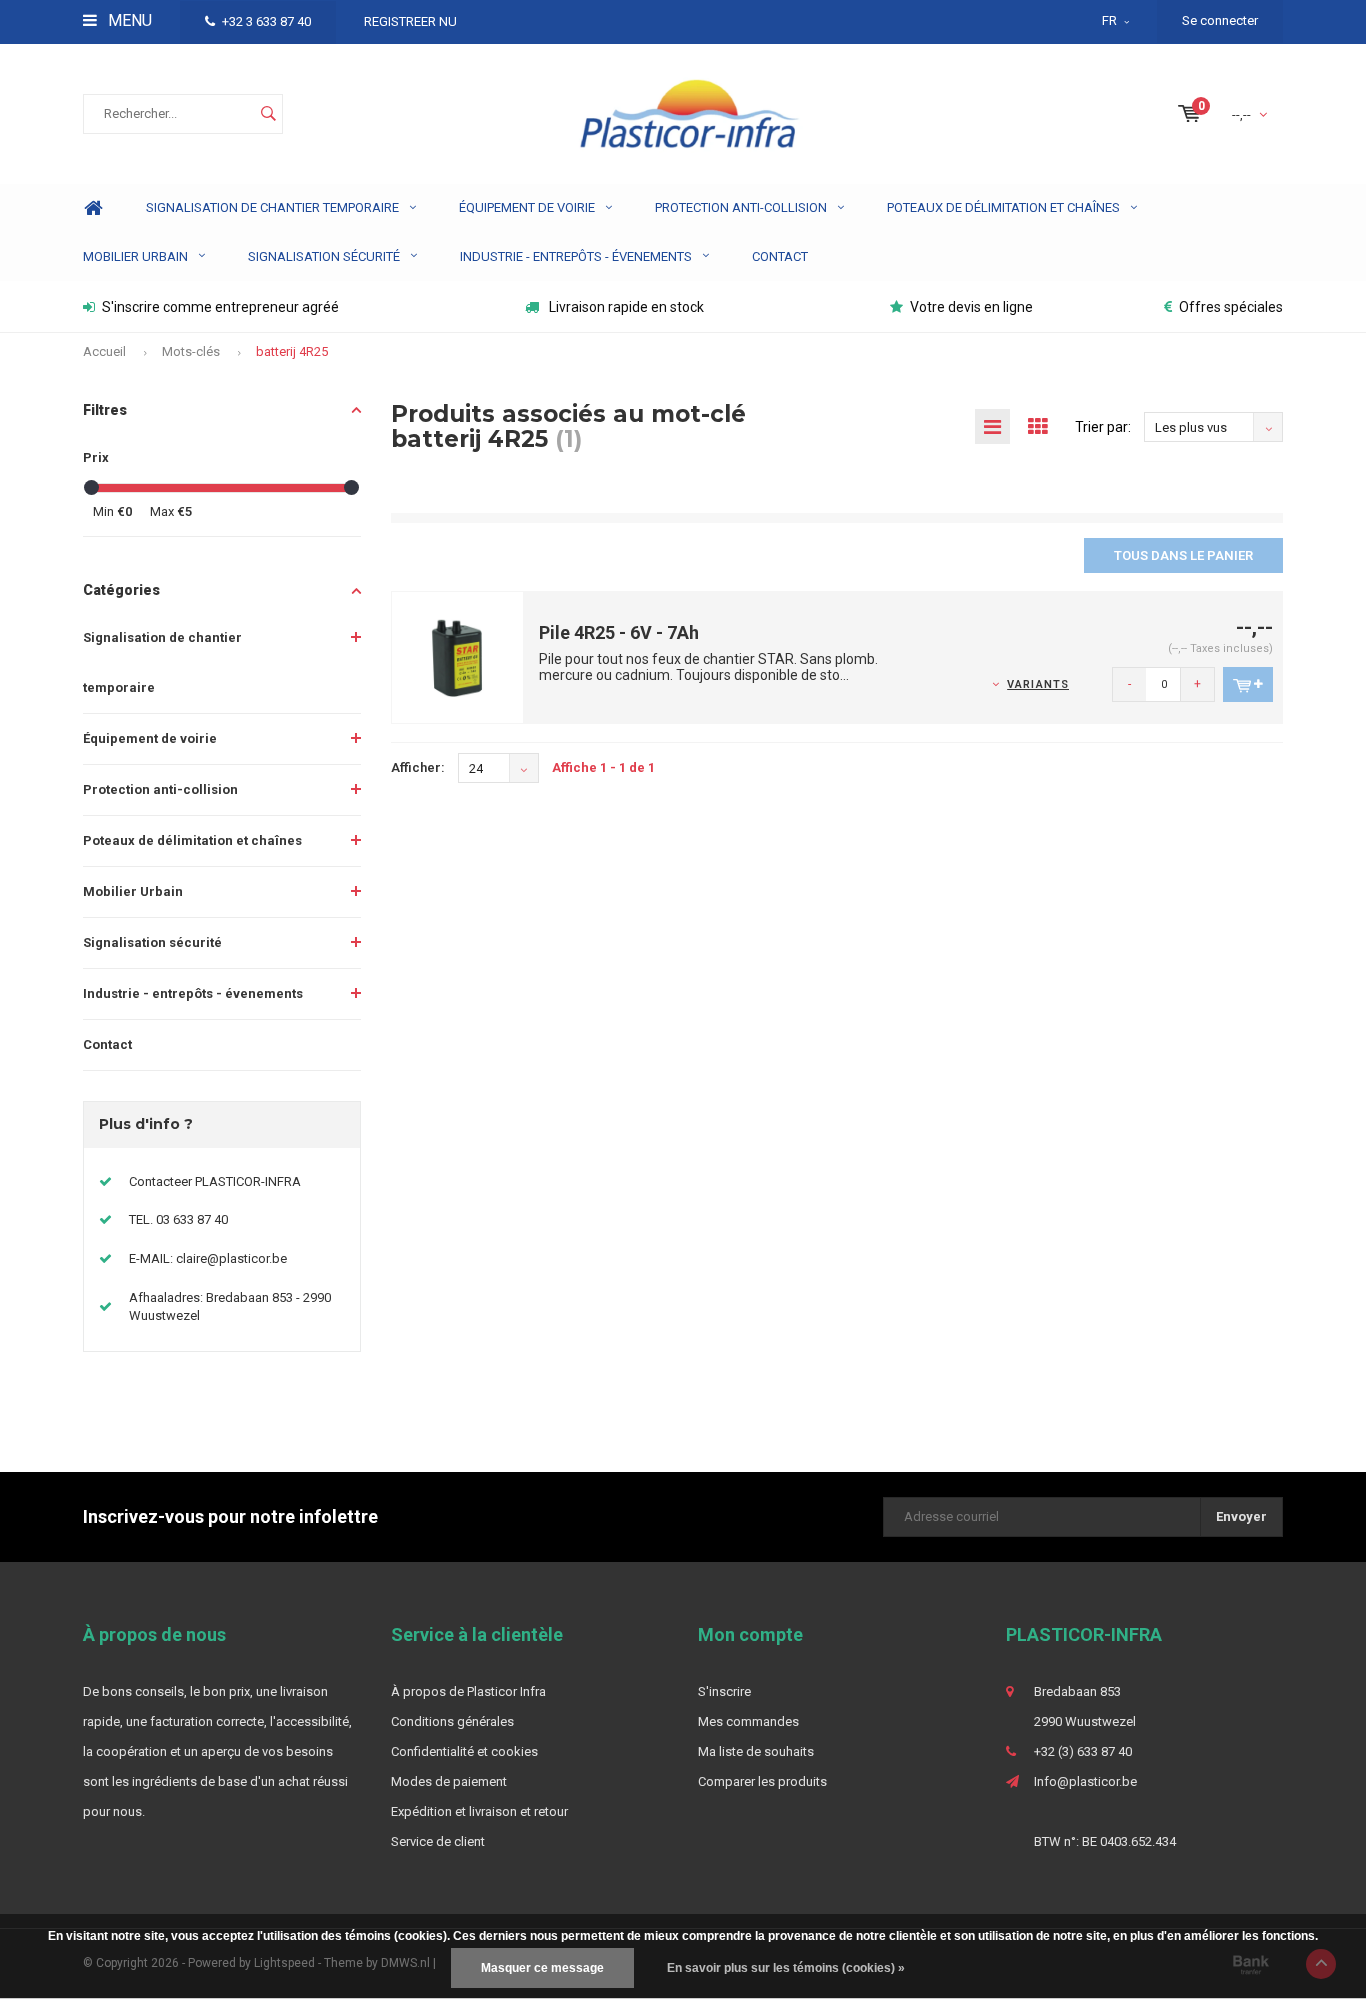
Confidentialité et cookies (464, 1751)
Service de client (438, 1841)
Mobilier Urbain (135, 256)
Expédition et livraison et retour (479, 1811)
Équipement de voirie (527, 207)
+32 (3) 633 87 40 (1083, 1751)
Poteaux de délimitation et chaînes (1003, 207)
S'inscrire (724, 1691)
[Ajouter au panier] (1248, 684)
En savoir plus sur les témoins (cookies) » (786, 1968)
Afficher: (418, 767)
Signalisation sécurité (324, 256)
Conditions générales (452, 1721)
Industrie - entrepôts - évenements (576, 256)
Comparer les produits (762, 1781)
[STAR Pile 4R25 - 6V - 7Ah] (458, 656)
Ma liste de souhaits (756, 1751)
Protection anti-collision (741, 207)
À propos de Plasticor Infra (468, 1691)
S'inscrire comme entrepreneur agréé (220, 307)
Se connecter (1220, 20)
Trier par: (1103, 427)
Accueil (104, 351)
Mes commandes (748, 1721)
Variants (1038, 684)
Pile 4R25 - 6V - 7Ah (619, 632)
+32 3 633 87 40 (266, 21)
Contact (780, 256)
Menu (128, 20)
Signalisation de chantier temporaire (272, 207)
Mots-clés (191, 351)
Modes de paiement (449, 1781)
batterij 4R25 (292, 351)
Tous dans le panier (1183, 555)
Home (93, 208)
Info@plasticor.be (1085, 1781)
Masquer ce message (542, 1968)
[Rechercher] (268, 114)
